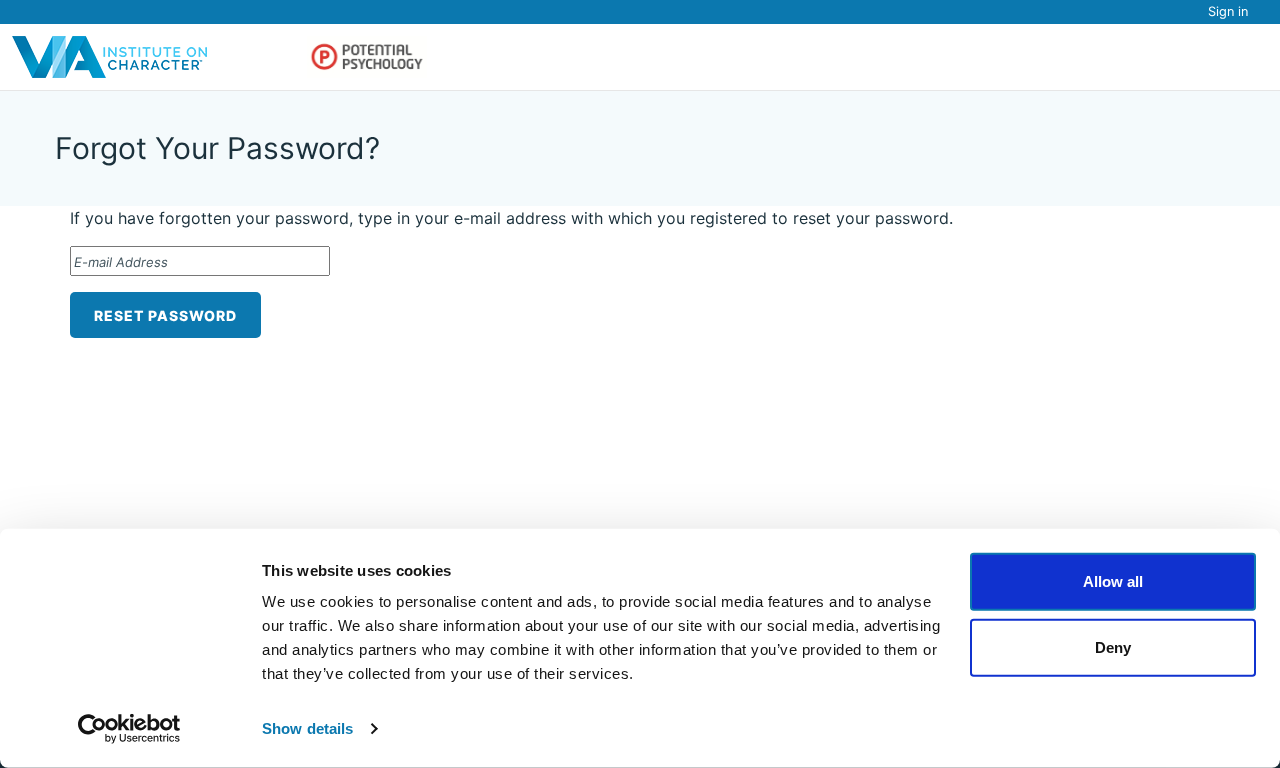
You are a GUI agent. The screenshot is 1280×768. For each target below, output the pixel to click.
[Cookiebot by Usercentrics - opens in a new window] (129, 729)
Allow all (1113, 581)
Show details (307, 728)
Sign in (1228, 11)
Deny (1113, 646)
